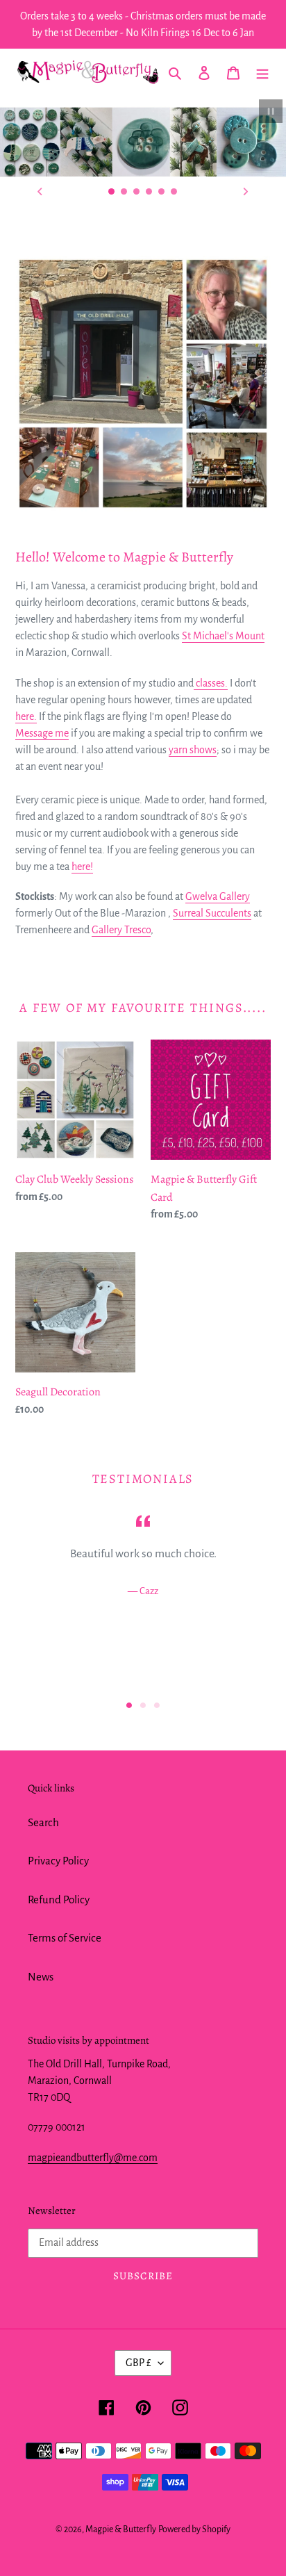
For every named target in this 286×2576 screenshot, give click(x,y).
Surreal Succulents (212, 993)
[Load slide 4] (149, 192)
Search (43, 1902)
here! (82, 946)
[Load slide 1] (112, 192)
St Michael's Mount (223, 716)
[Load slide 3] (137, 192)
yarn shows (193, 830)
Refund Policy (59, 1979)
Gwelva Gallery (218, 976)
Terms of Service (65, 2018)
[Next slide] (246, 192)
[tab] (129, 1785)
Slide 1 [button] (129, 1785)
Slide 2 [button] (143, 1785)
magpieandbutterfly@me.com (93, 2238)
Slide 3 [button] (157, 1785)
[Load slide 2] (124, 192)
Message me (42, 813)
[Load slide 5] (162, 192)
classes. (211, 763)
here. (26, 796)
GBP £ (138, 2443)
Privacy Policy (58, 1941)
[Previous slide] (40, 192)
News (41, 2057)
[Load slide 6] (174, 192)
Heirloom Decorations (143, 265)
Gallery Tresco (121, 1010)
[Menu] (262, 72)
